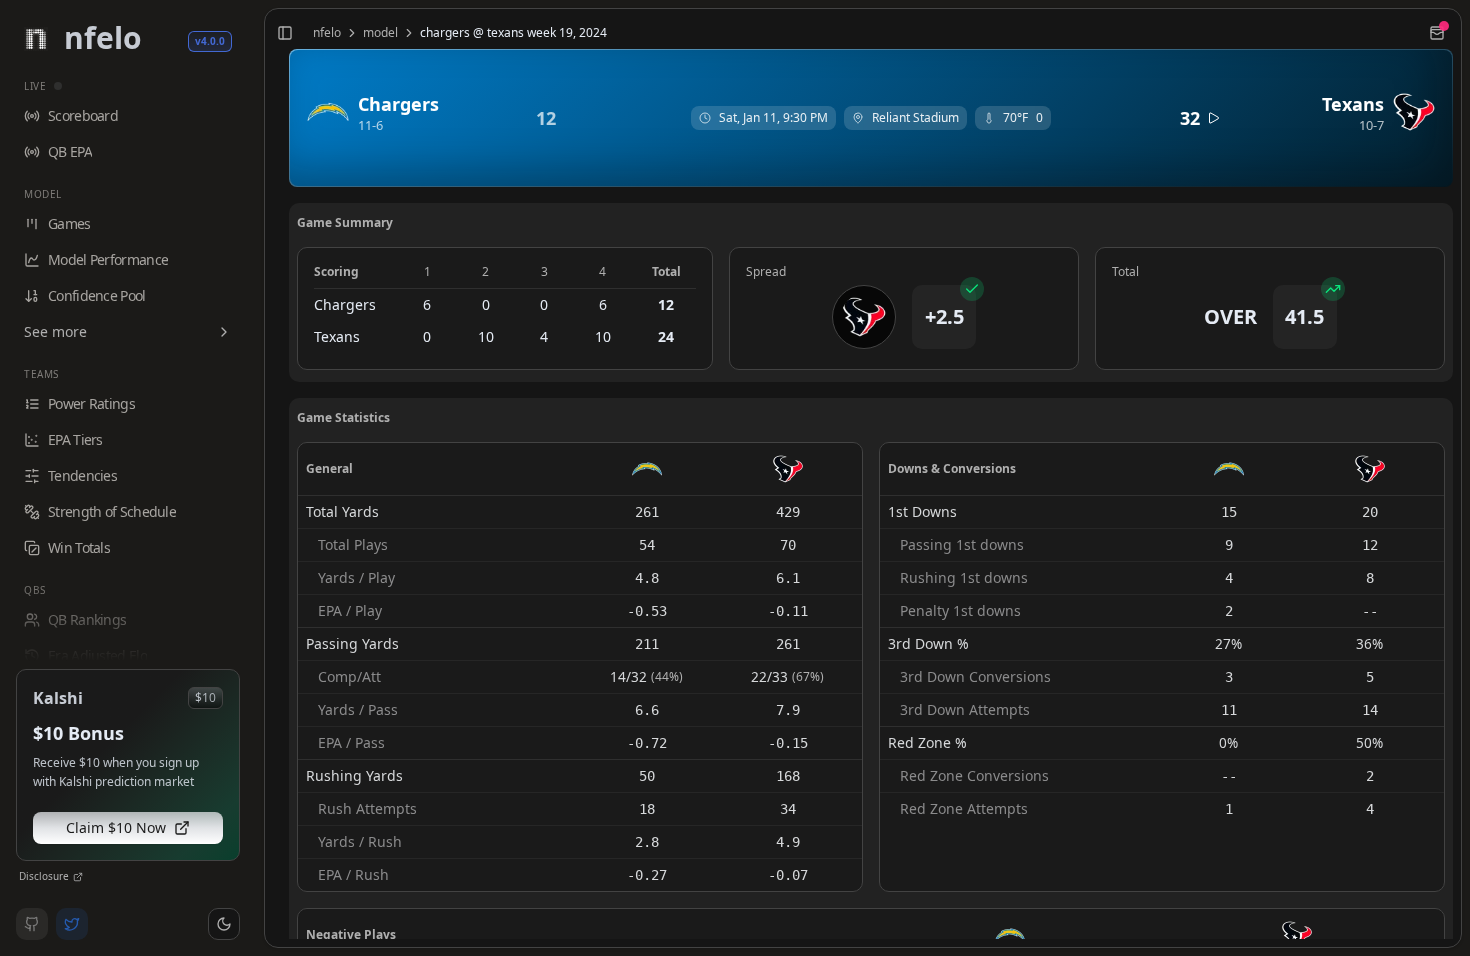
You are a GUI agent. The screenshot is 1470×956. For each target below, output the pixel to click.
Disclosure (44, 876)
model (380, 33)
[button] (224, 924)
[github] (32, 924)
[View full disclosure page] (78, 877)
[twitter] (72, 924)
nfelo (327, 33)
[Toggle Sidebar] (256, 478)
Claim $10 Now (116, 827)
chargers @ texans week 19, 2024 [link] (513, 33)
